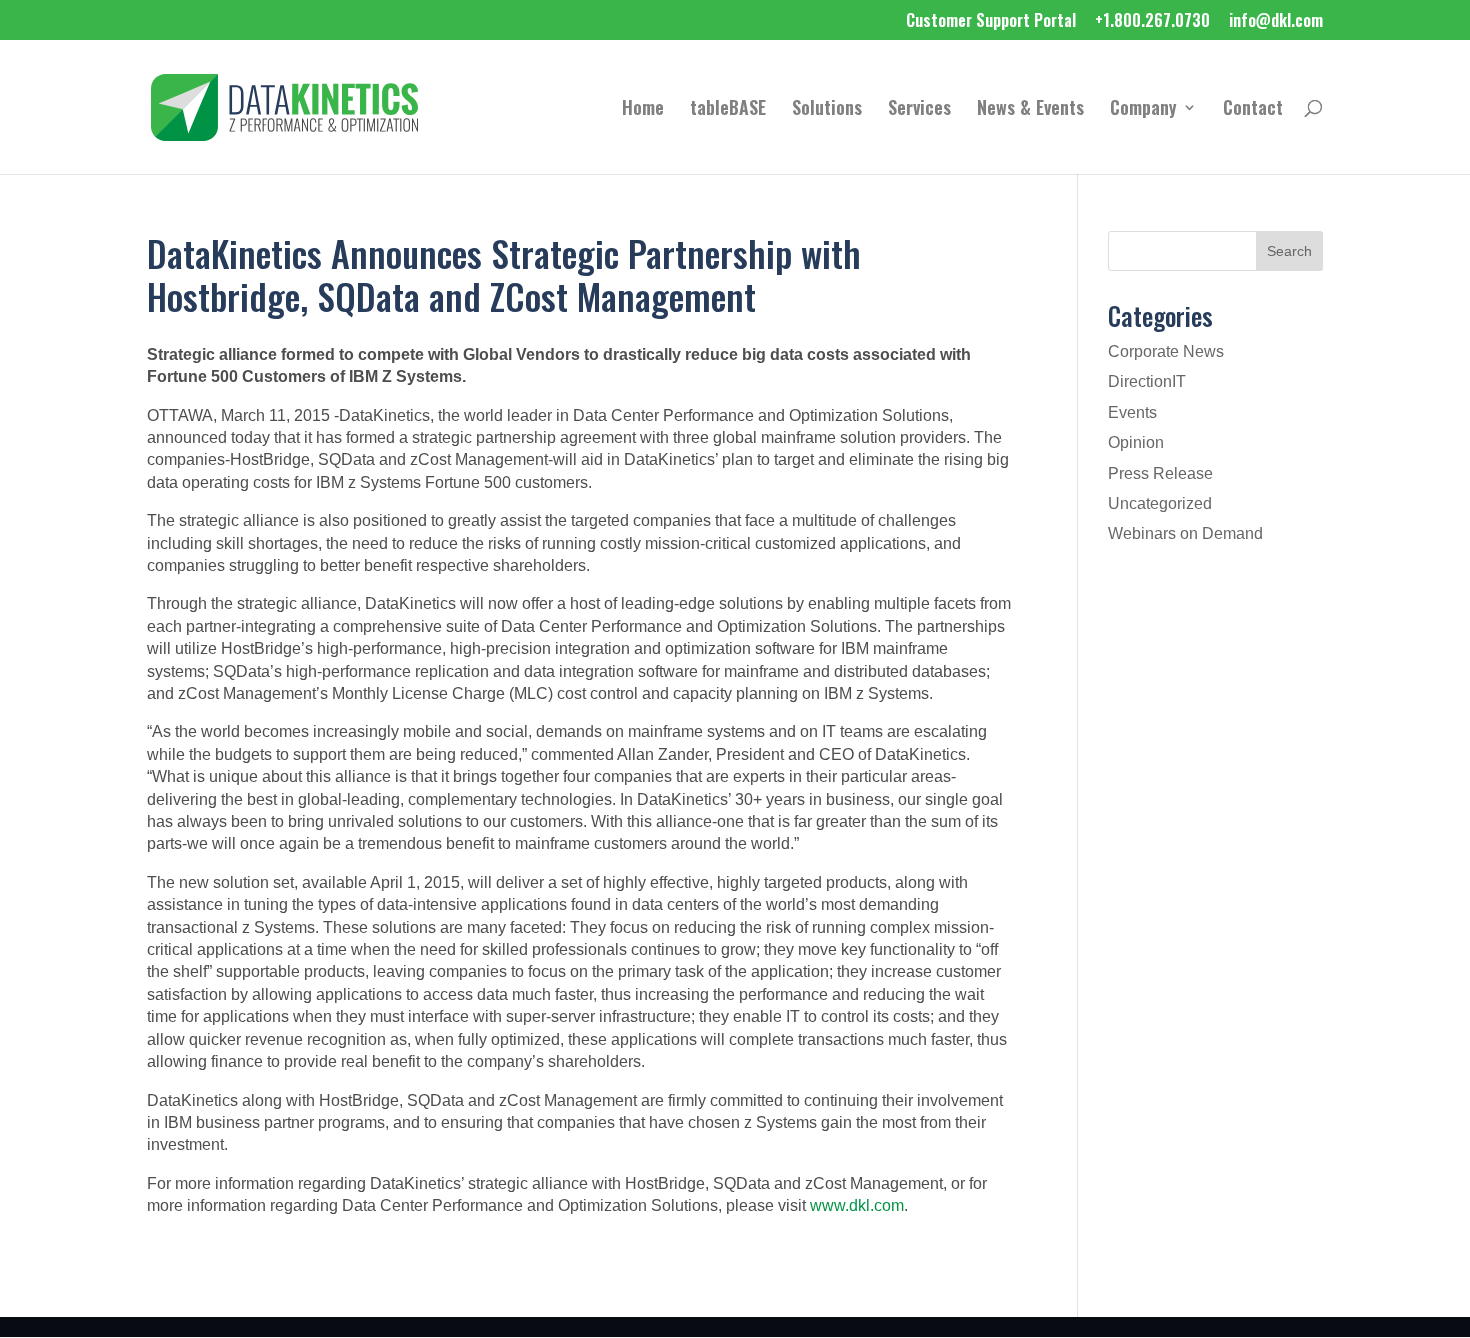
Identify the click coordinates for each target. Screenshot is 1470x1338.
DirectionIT (1147, 381)
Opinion (1136, 442)
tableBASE (728, 110)
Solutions (827, 110)
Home (643, 110)
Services (919, 110)
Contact (1253, 110)
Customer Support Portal (991, 22)
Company (1143, 110)
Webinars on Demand (1185, 533)
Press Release (1160, 473)
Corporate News (1166, 351)
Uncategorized (1160, 503)
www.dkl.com (857, 1205)
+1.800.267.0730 (1152, 22)
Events (1132, 412)
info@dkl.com (1276, 22)
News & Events (1030, 110)
